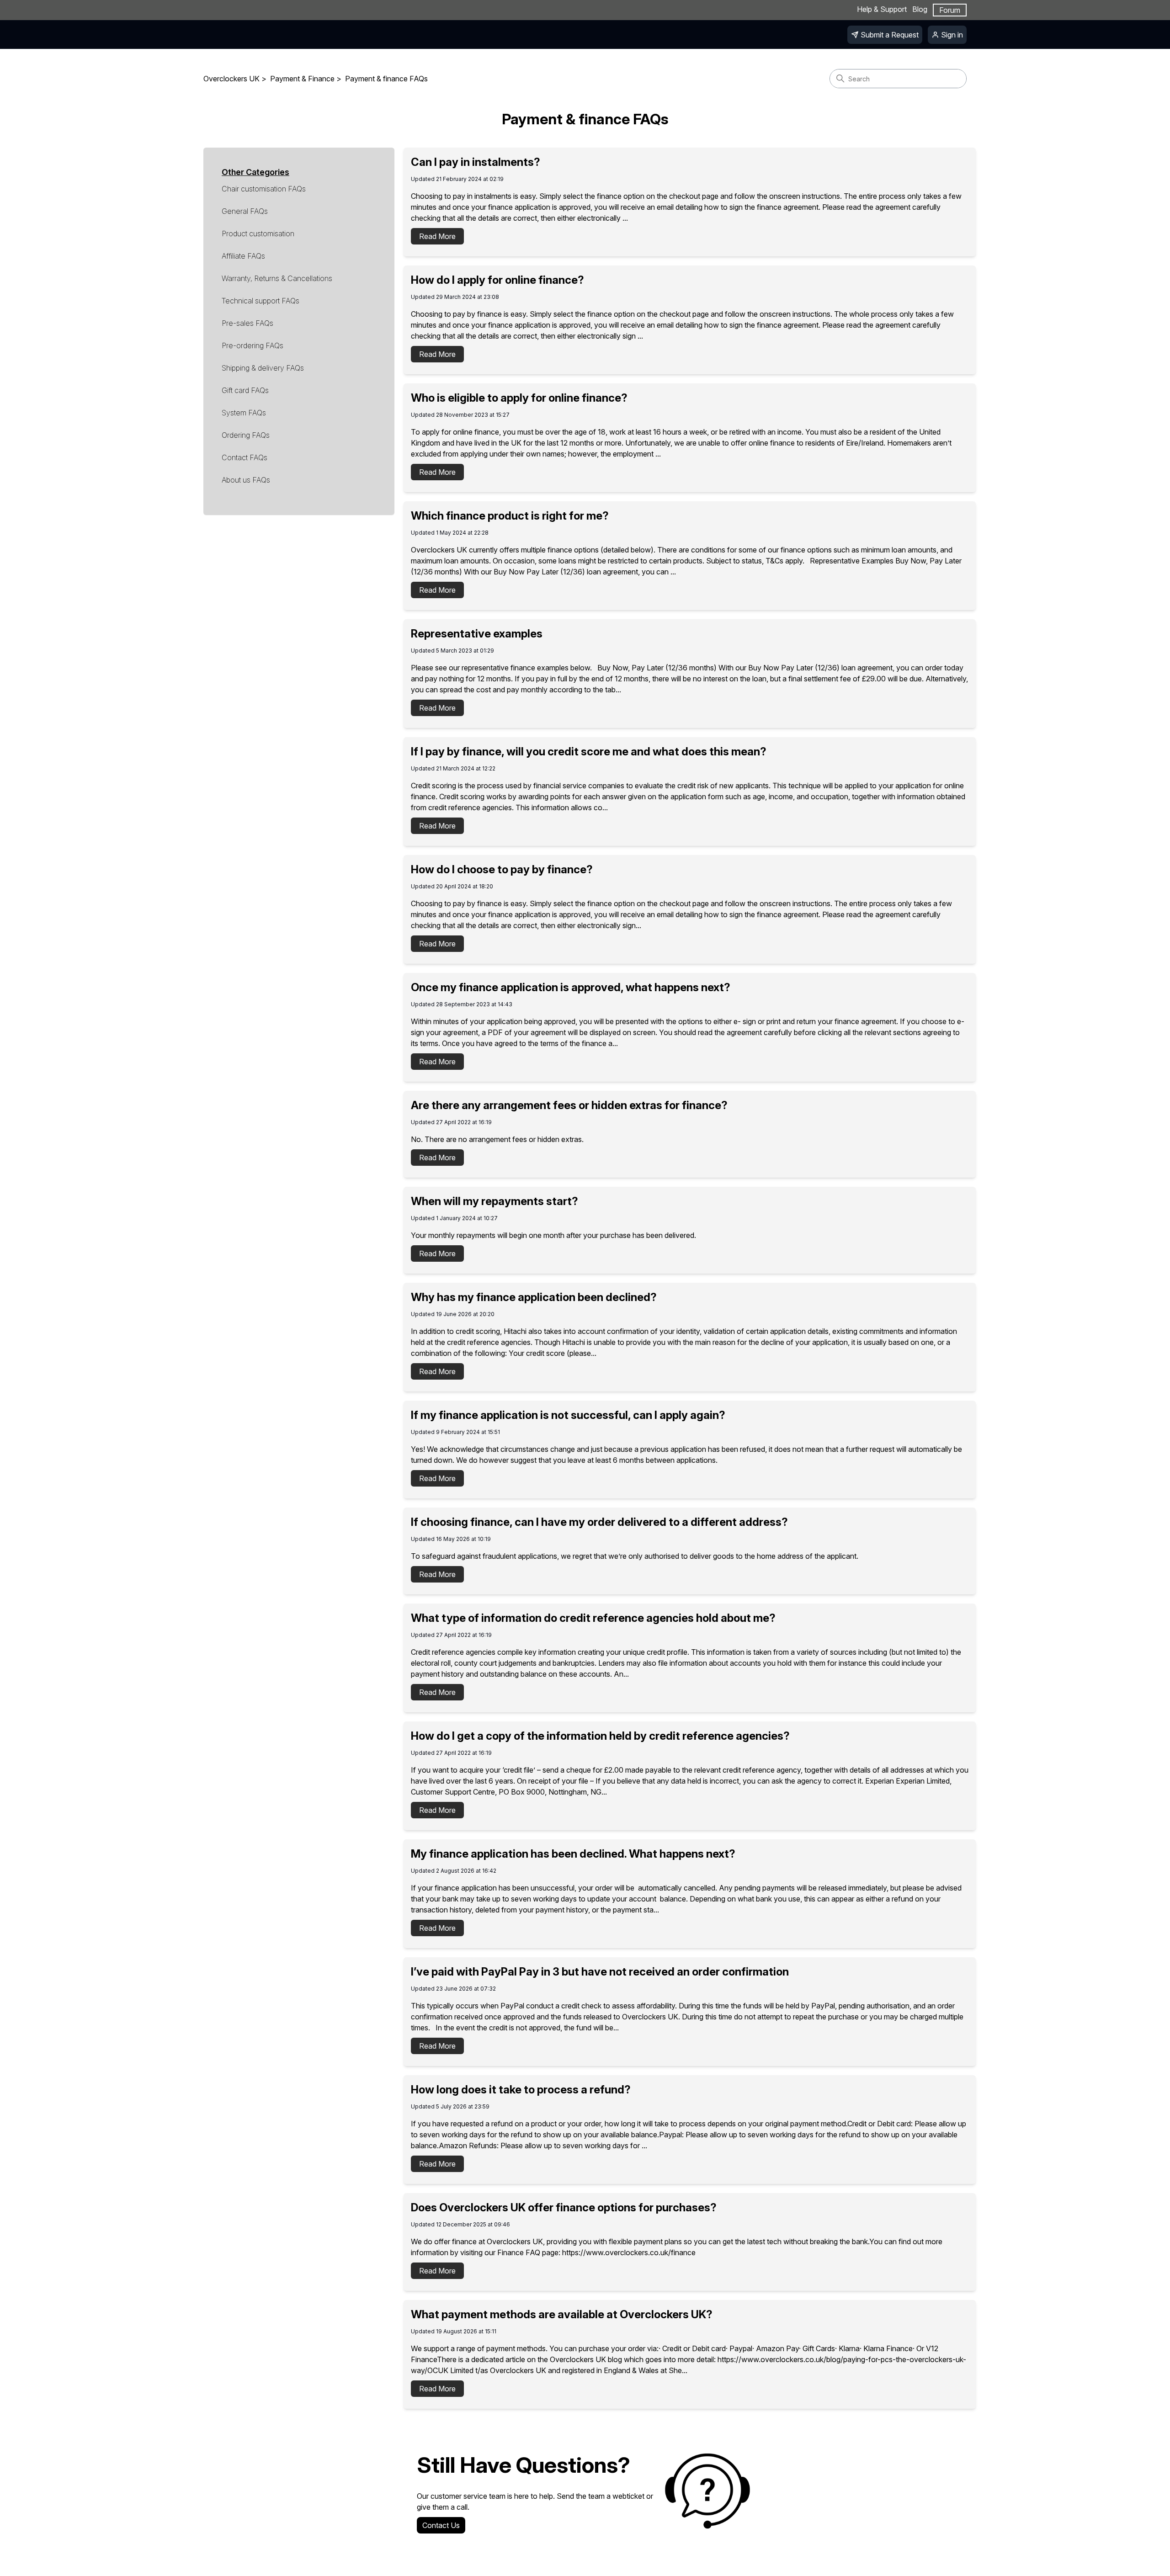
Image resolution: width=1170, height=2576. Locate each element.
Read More (437, 236)
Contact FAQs (245, 457)
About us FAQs (246, 480)
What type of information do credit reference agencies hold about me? (593, 1618)
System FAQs (244, 413)
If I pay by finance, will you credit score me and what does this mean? (589, 752)
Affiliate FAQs (243, 256)
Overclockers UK (231, 79)
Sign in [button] (952, 35)
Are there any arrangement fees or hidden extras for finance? (569, 1105)
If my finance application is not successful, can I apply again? (568, 1415)
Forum (950, 10)
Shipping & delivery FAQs (263, 368)
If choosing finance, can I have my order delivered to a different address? (599, 1522)
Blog (920, 9)
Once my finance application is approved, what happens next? (571, 987)
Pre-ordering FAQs (253, 345)
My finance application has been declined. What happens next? (573, 1854)
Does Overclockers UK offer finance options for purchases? (564, 2207)
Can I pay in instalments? (476, 162)
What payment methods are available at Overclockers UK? (562, 2314)
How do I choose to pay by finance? (502, 869)
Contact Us (441, 2525)
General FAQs (245, 211)
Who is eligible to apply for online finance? (519, 398)
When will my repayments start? (495, 1201)
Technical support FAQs (261, 301)
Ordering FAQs (246, 435)
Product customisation (258, 234)
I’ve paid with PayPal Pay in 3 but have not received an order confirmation (600, 1972)
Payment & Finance (302, 79)
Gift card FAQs (245, 390)
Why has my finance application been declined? (534, 1297)
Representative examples (477, 634)
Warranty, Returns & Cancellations (277, 278)
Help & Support (882, 9)
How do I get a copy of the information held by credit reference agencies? (600, 1736)
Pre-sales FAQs (247, 323)
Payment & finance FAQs (386, 79)
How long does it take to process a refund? (521, 2090)
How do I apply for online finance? (497, 280)
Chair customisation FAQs (264, 189)
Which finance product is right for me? (510, 516)
